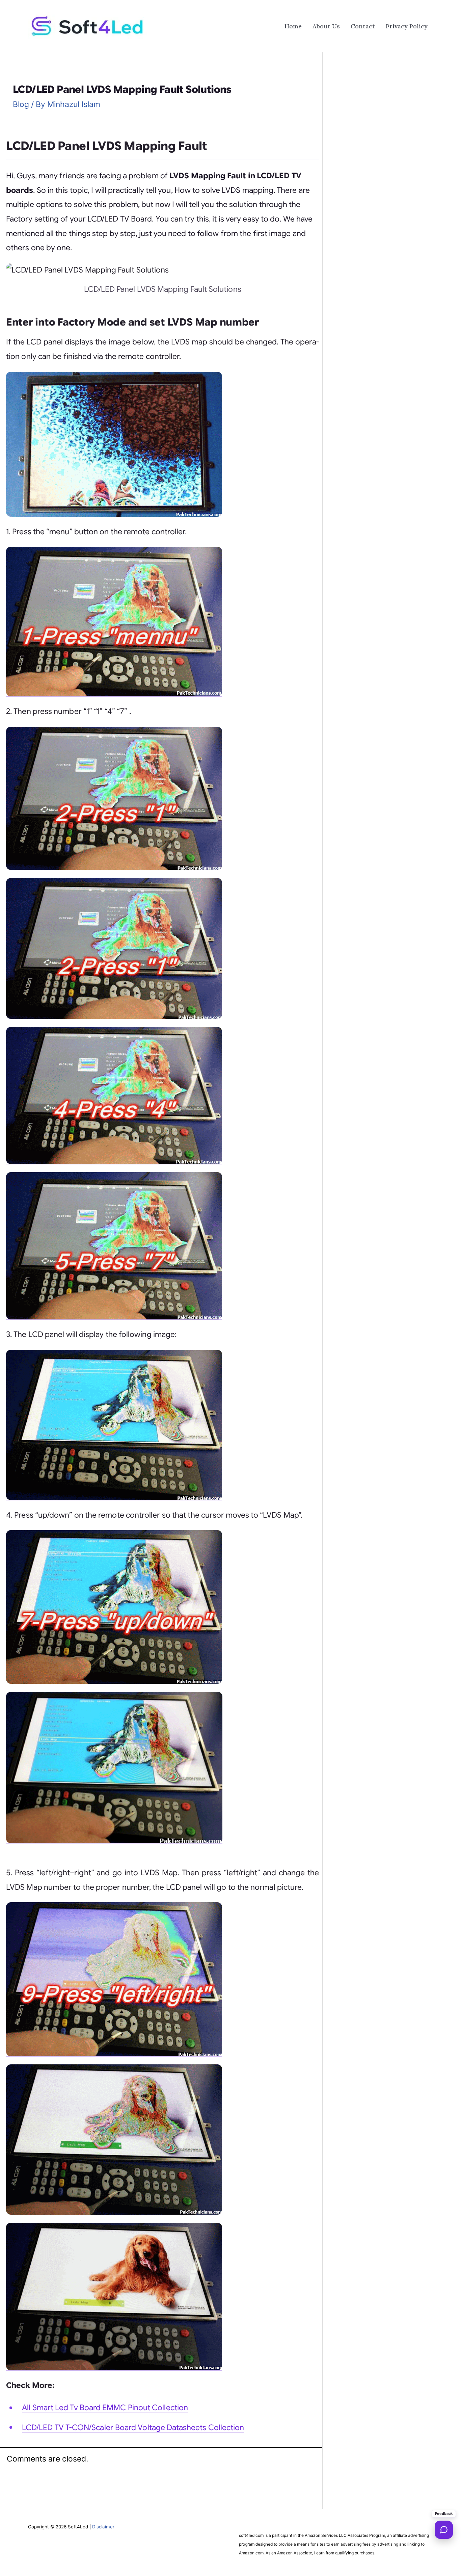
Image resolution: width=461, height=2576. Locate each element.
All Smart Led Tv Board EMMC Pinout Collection (105, 2408)
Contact (363, 26)
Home (293, 26)
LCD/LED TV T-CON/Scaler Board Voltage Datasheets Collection (133, 2428)
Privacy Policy (407, 26)
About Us (326, 26)
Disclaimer (103, 2527)
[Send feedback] (444, 2530)
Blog (21, 104)
